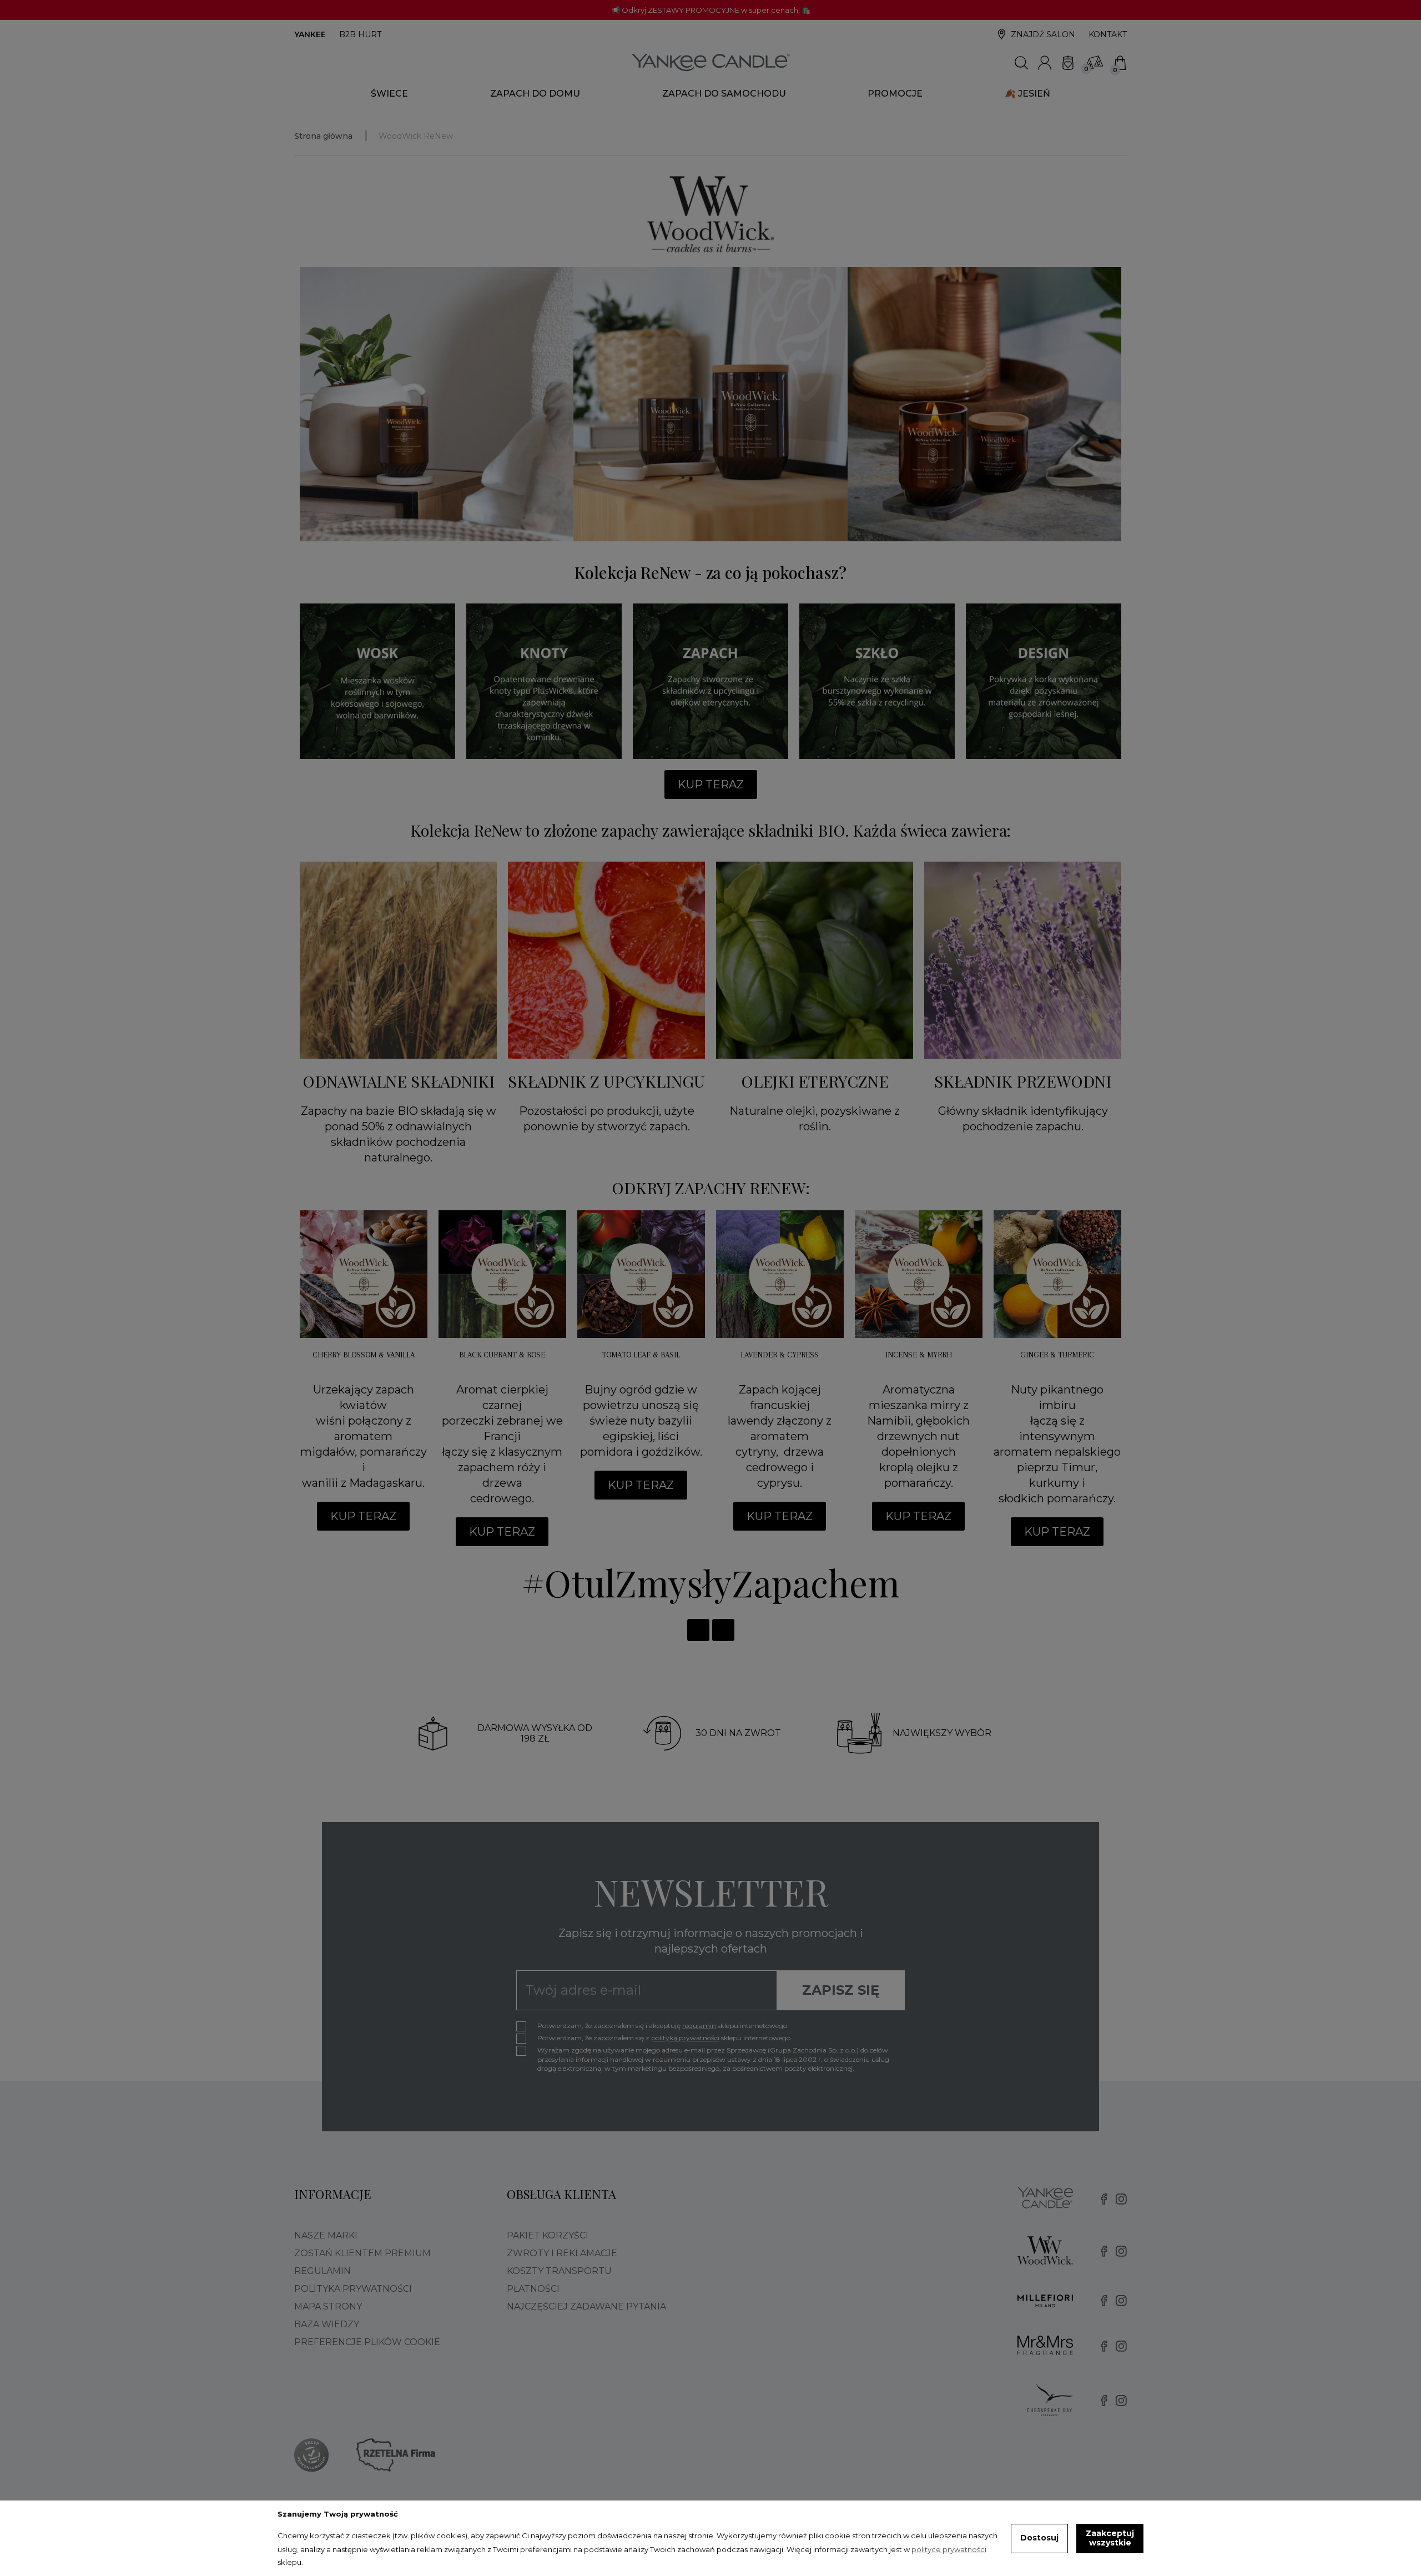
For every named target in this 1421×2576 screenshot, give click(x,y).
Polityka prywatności (353, 2289)
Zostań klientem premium (362, 2253)
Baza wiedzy (327, 2324)
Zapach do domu (535, 94)
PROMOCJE (895, 94)
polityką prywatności (685, 2038)
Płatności (533, 2289)
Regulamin (323, 2271)
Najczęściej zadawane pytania (586, 2306)
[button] (711, 784)
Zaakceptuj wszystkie (1110, 2538)
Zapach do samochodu (724, 94)
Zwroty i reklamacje (562, 2253)
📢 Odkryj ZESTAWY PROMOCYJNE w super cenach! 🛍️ (711, 10)
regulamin (699, 2026)
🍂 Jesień (1027, 94)
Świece (389, 94)
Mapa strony (328, 2306)
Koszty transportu (559, 2271)
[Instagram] (723, 1630)
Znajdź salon (1043, 34)
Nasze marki (326, 2235)
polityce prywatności (949, 2549)
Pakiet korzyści (548, 2235)
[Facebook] (698, 1630)
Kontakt (1108, 34)
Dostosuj (1039, 2538)
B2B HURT (360, 34)
